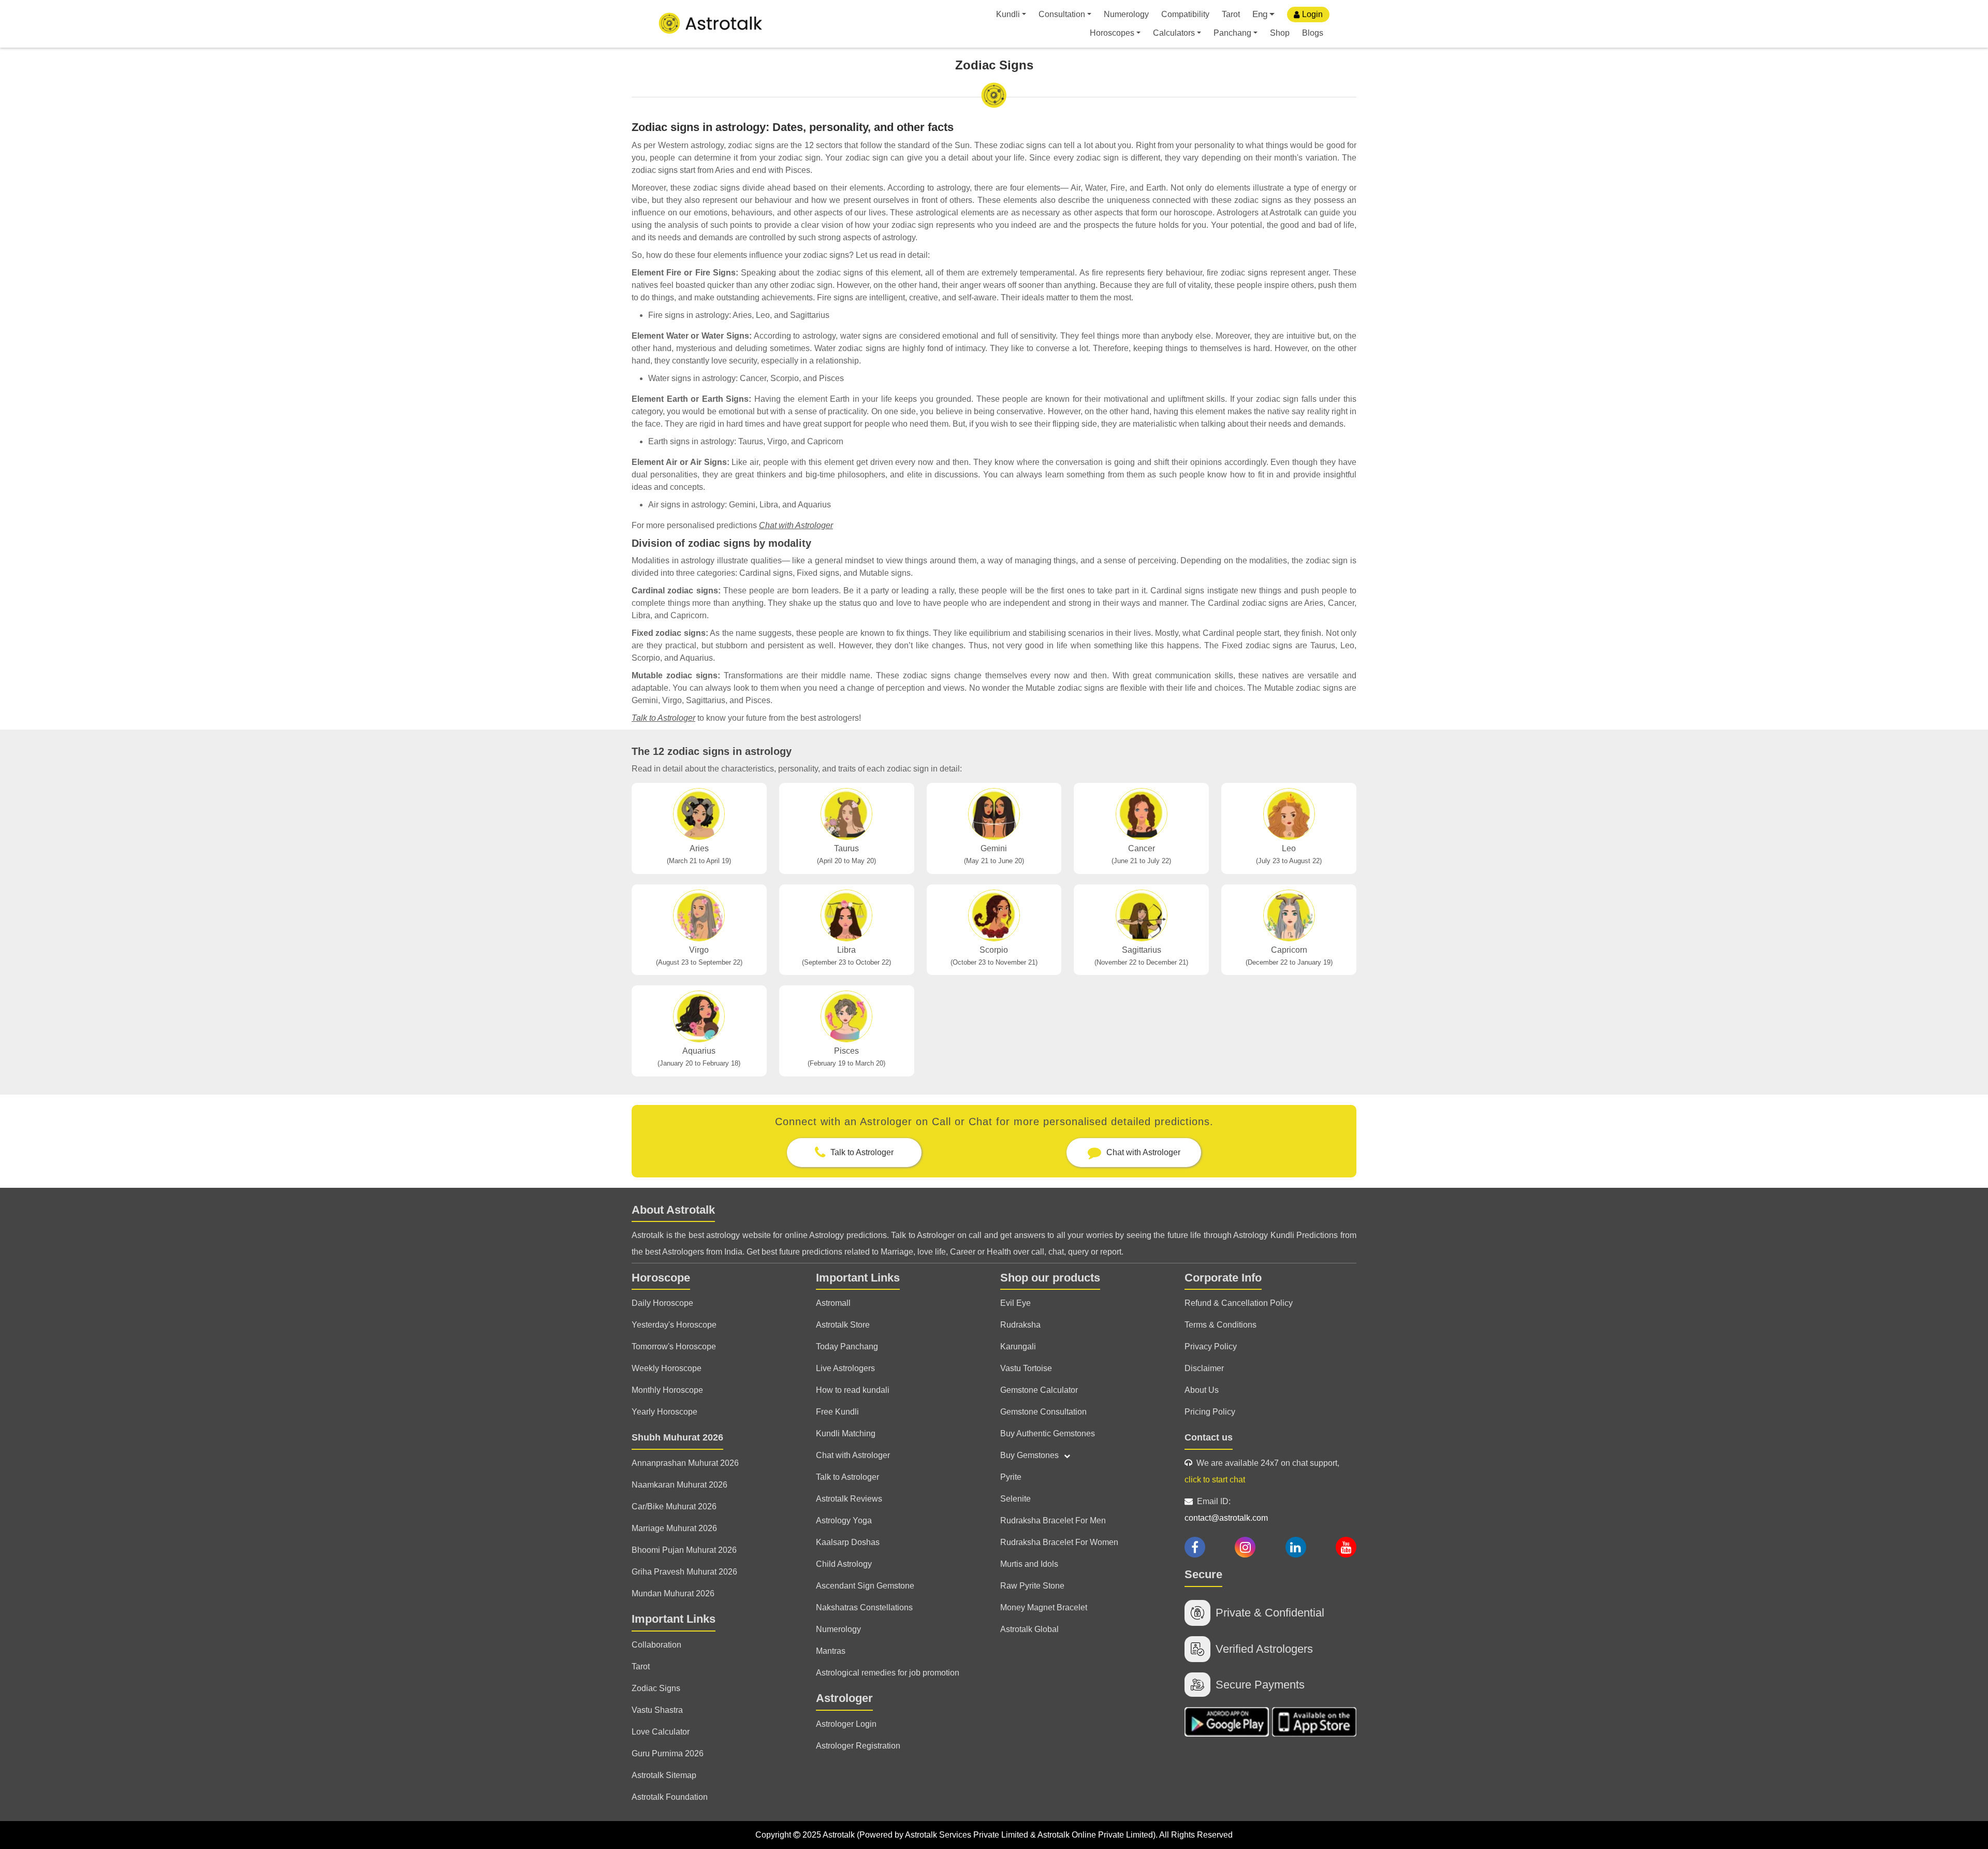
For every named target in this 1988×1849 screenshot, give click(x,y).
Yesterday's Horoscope (674, 1325)
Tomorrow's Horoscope (674, 1346)
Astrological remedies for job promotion (888, 1673)
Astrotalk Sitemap (664, 1775)
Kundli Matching (846, 1433)
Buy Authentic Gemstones (1048, 1433)
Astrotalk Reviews (849, 1499)
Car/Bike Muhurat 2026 (674, 1506)
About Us (1202, 1390)
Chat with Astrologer (796, 525)
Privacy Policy (1211, 1346)
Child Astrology (844, 1564)
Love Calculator (661, 1732)
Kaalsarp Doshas (848, 1542)
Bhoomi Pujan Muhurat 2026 (684, 1550)
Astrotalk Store (843, 1325)
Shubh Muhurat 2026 (677, 1437)
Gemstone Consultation (1043, 1412)
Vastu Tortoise (1026, 1368)
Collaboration (656, 1645)
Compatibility (1185, 14)
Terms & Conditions (1220, 1325)
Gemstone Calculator (1039, 1390)
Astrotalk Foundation (670, 1797)
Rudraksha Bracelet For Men (1053, 1520)
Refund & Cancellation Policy (1239, 1303)
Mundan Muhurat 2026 (673, 1593)
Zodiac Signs (656, 1688)
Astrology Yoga (844, 1520)
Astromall (833, 1303)
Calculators (1174, 33)
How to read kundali (853, 1390)
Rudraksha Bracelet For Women (1059, 1542)
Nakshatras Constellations (864, 1607)
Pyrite (1011, 1477)
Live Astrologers (845, 1368)
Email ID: (1226, 1510)
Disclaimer (1204, 1368)
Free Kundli (837, 1412)
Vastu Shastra (657, 1710)
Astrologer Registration (858, 1746)
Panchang (1232, 33)
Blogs (1313, 33)
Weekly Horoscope (667, 1368)
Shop (1280, 33)
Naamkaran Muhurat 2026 (679, 1485)
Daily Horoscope (662, 1303)
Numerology (1126, 14)
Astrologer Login (846, 1724)
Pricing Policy (1210, 1412)
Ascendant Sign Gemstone (865, 1586)
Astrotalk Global (1029, 1629)
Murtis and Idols (1029, 1564)
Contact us (1209, 1437)
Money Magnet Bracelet (1044, 1607)
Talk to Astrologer (663, 718)
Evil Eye (1015, 1303)
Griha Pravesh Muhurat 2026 (684, 1572)
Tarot (1231, 14)
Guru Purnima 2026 (668, 1753)
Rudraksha (1020, 1325)
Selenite (1015, 1499)
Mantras (831, 1651)
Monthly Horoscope (667, 1390)
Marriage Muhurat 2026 (674, 1528)
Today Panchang (847, 1346)
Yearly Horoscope (664, 1412)
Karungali (1018, 1346)
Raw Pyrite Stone (1032, 1586)
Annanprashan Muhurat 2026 (685, 1463)
